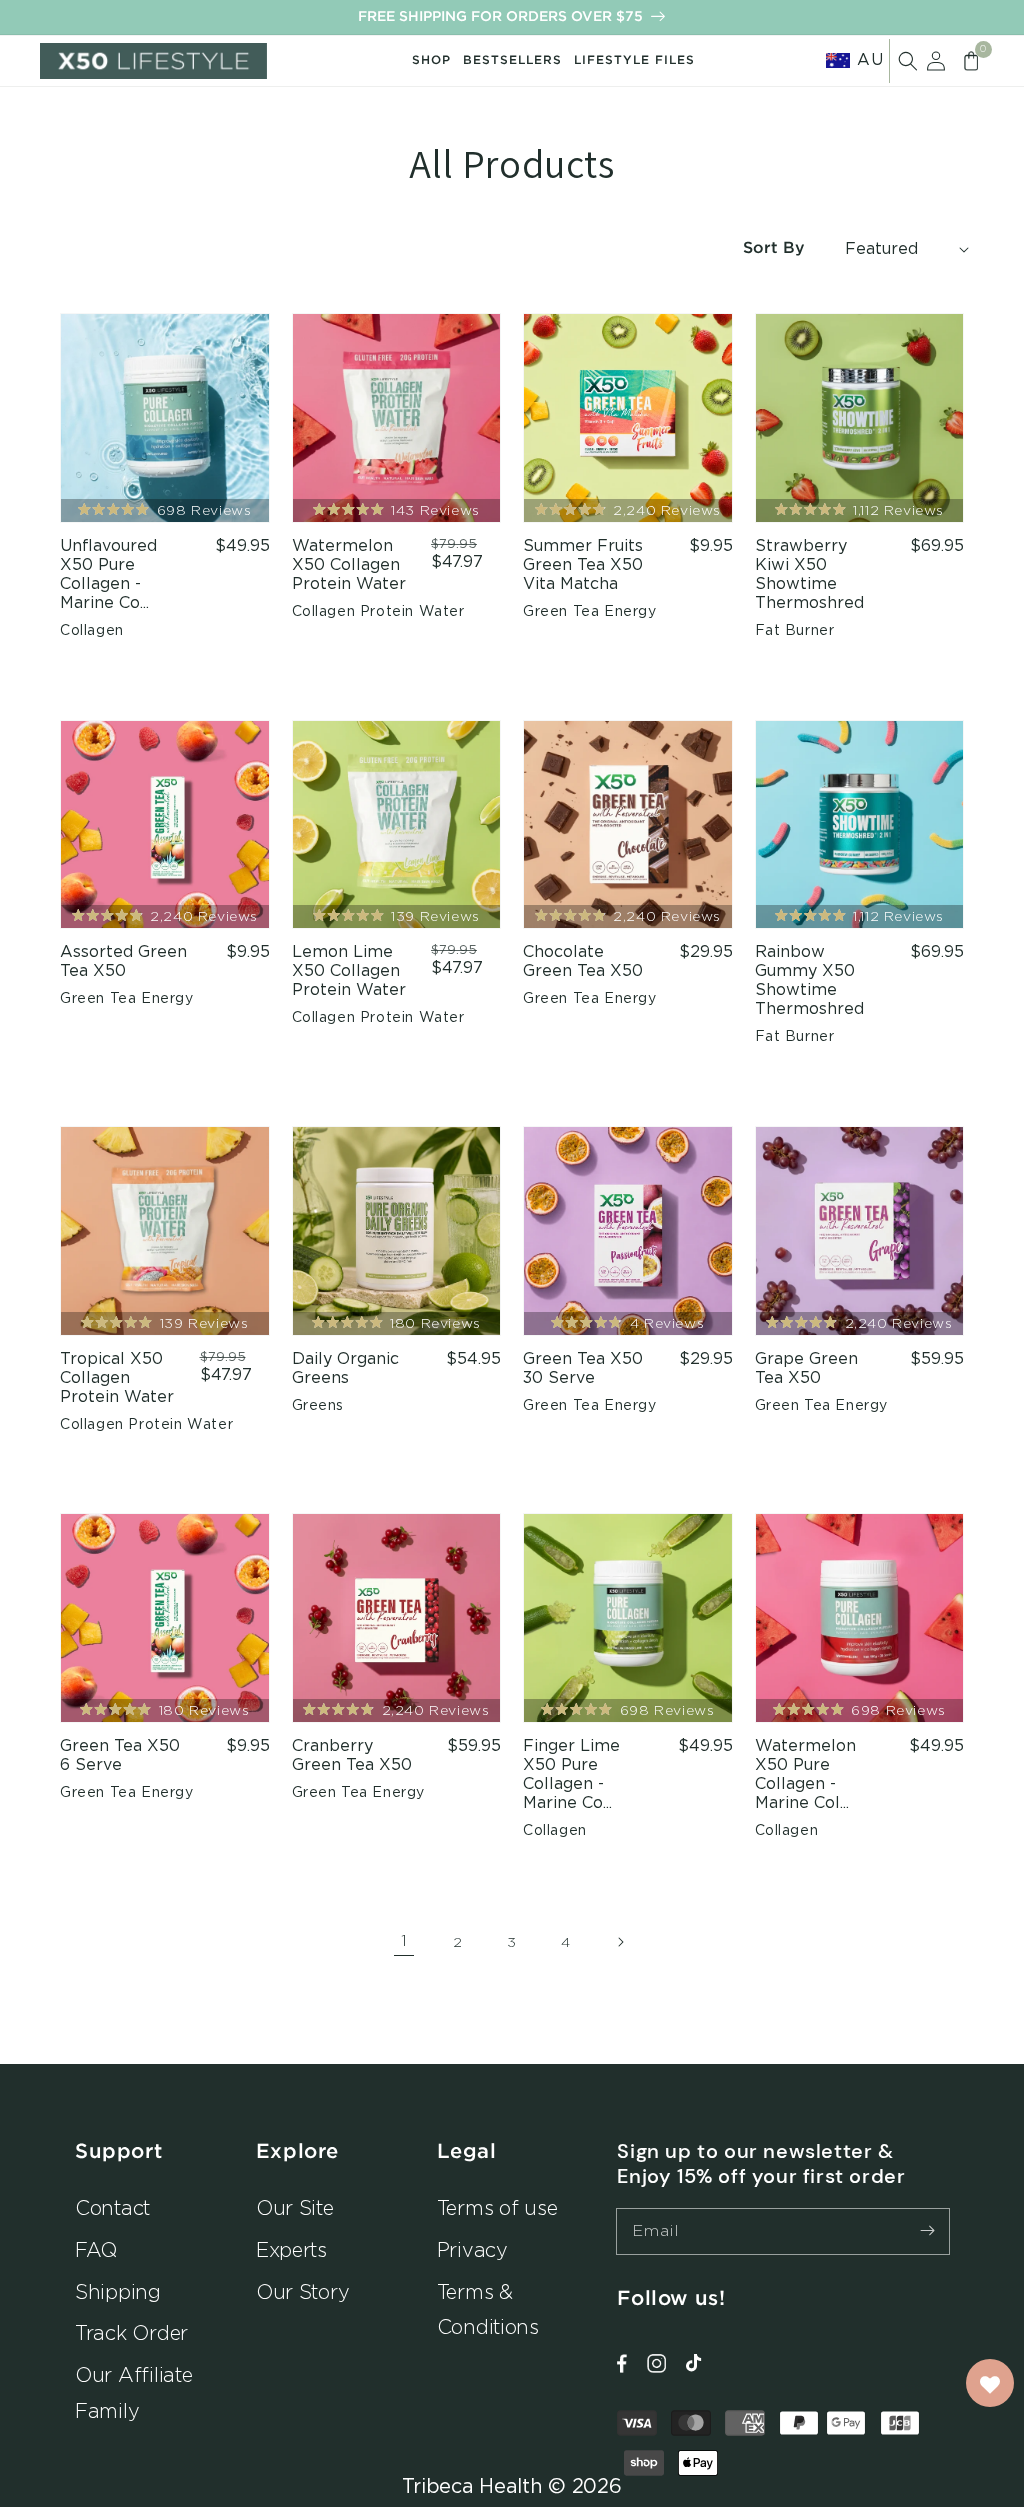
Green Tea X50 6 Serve (120, 1755)
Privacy (472, 2249)
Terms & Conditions (488, 2309)
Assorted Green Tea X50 (123, 961)
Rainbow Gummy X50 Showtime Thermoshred (809, 980)
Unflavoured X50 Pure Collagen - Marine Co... (108, 574)
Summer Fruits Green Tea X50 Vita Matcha (583, 565)
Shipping (118, 2291)
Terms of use (497, 2207)
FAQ (96, 2249)
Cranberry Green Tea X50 (352, 1755)
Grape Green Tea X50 (806, 1368)
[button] (908, 61)
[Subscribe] (927, 2231)
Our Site (295, 2207)
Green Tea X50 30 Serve (583, 1368)
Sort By (774, 248)
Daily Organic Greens (345, 1368)
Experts (291, 2249)
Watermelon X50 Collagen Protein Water (349, 565)
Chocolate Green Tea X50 (583, 961)
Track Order (131, 2332)
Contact (112, 2207)
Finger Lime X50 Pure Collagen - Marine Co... (571, 1774)
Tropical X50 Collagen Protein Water (117, 1378)
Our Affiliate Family (134, 2392)
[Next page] (620, 1942)
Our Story (303, 2291)
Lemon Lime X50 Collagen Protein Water (349, 971)
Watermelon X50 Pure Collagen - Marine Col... (805, 1774)
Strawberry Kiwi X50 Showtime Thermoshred (809, 574)
